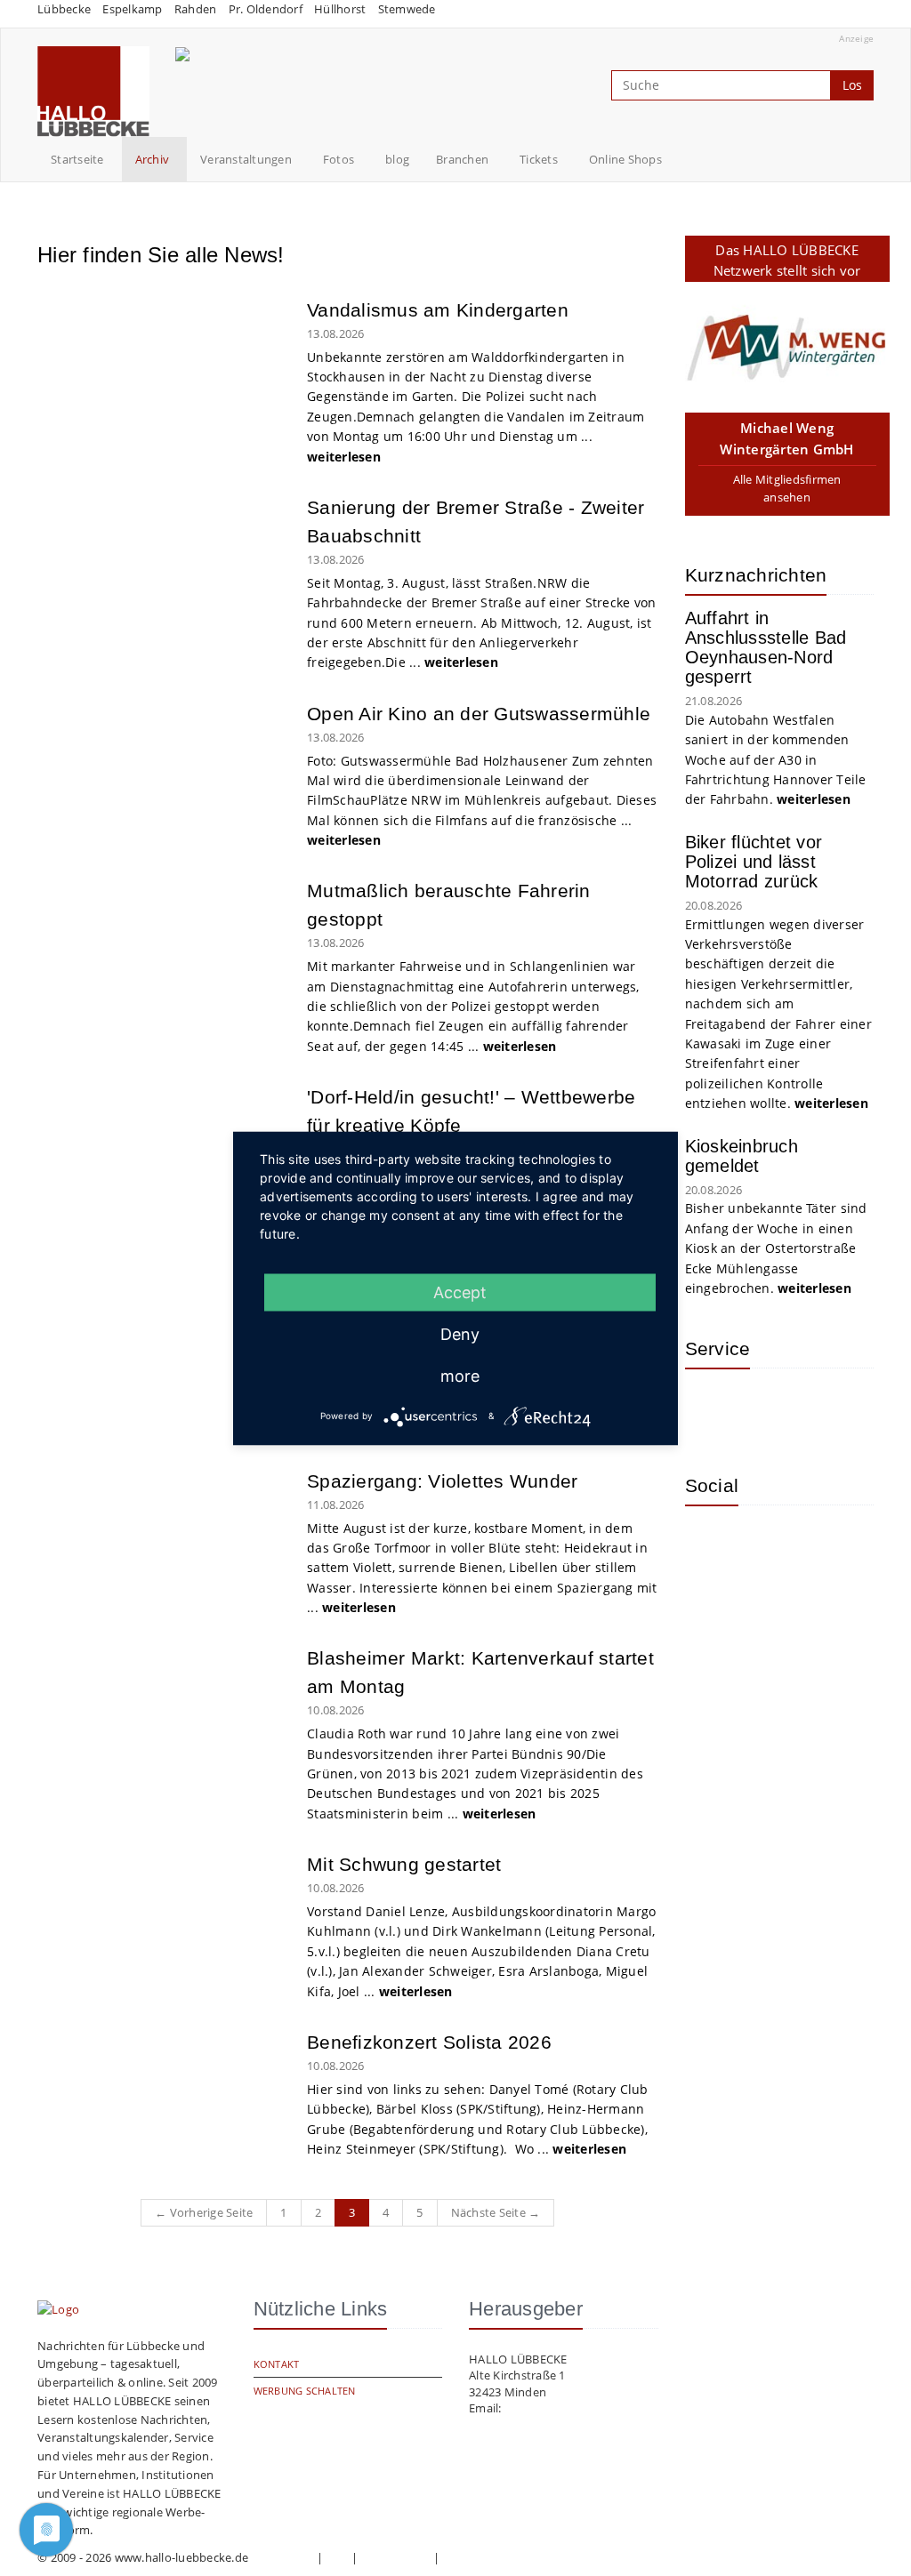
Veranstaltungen (246, 159)
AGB (337, 2557)
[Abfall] (827, 1408)
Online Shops (625, 159)
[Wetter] (712, 1408)
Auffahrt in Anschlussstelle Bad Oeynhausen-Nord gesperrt (766, 647)
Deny (460, 1333)
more (460, 1375)
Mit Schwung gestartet (404, 1864)
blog (397, 159)
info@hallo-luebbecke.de (572, 2408)
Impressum (282, 2557)
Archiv (153, 159)
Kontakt (277, 2364)
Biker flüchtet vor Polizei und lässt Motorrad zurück (754, 862)
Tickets (539, 159)
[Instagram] (712, 1545)
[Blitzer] (770, 1408)
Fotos (339, 159)
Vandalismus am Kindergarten (438, 310)
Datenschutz (396, 2557)
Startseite (77, 159)
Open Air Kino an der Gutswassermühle (479, 714)
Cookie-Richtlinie (488, 2557)
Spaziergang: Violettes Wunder (442, 1481)
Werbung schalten (305, 2391)
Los (852, 85)
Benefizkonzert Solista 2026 (429, 2042)
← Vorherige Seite (204, 2212)
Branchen (462, 159)
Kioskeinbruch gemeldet (742, 1156)
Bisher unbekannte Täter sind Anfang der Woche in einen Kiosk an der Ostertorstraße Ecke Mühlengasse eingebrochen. (776, 1248)
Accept (460, 1292)
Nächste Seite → (496, 2212)
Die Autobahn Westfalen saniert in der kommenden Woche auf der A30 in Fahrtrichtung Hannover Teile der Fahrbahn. (776, 760)
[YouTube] (770, 1545)
